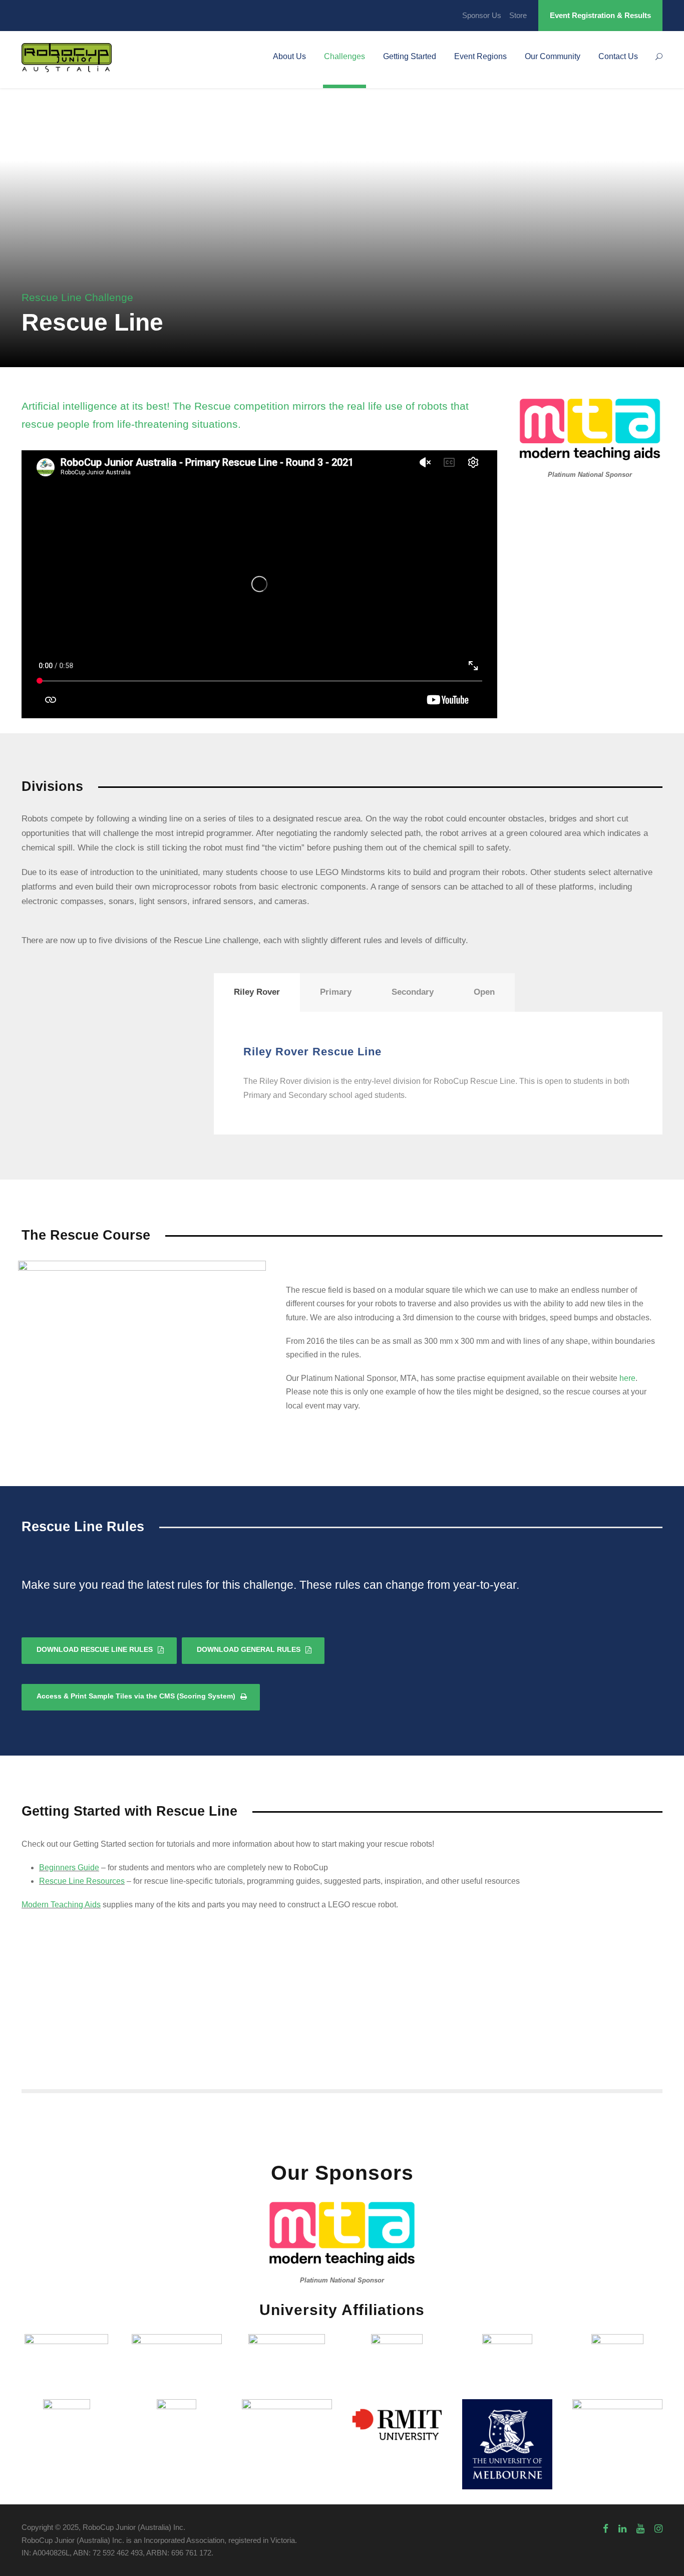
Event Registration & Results (600, 15)
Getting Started (410, 56)
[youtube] (640, 2529)
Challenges (345, 56)
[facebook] (606, 2529)
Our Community (553, 56)
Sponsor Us (482, 15)
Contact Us (618, 56)
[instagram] (658, 2529)
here (627, 1378)
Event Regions (480, 56)
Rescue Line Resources (82, 1881)
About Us (289, 56)
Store (518, 15)
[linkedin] (622, 2529)
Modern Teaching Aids (61, 1905)
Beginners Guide (69, 1868)
